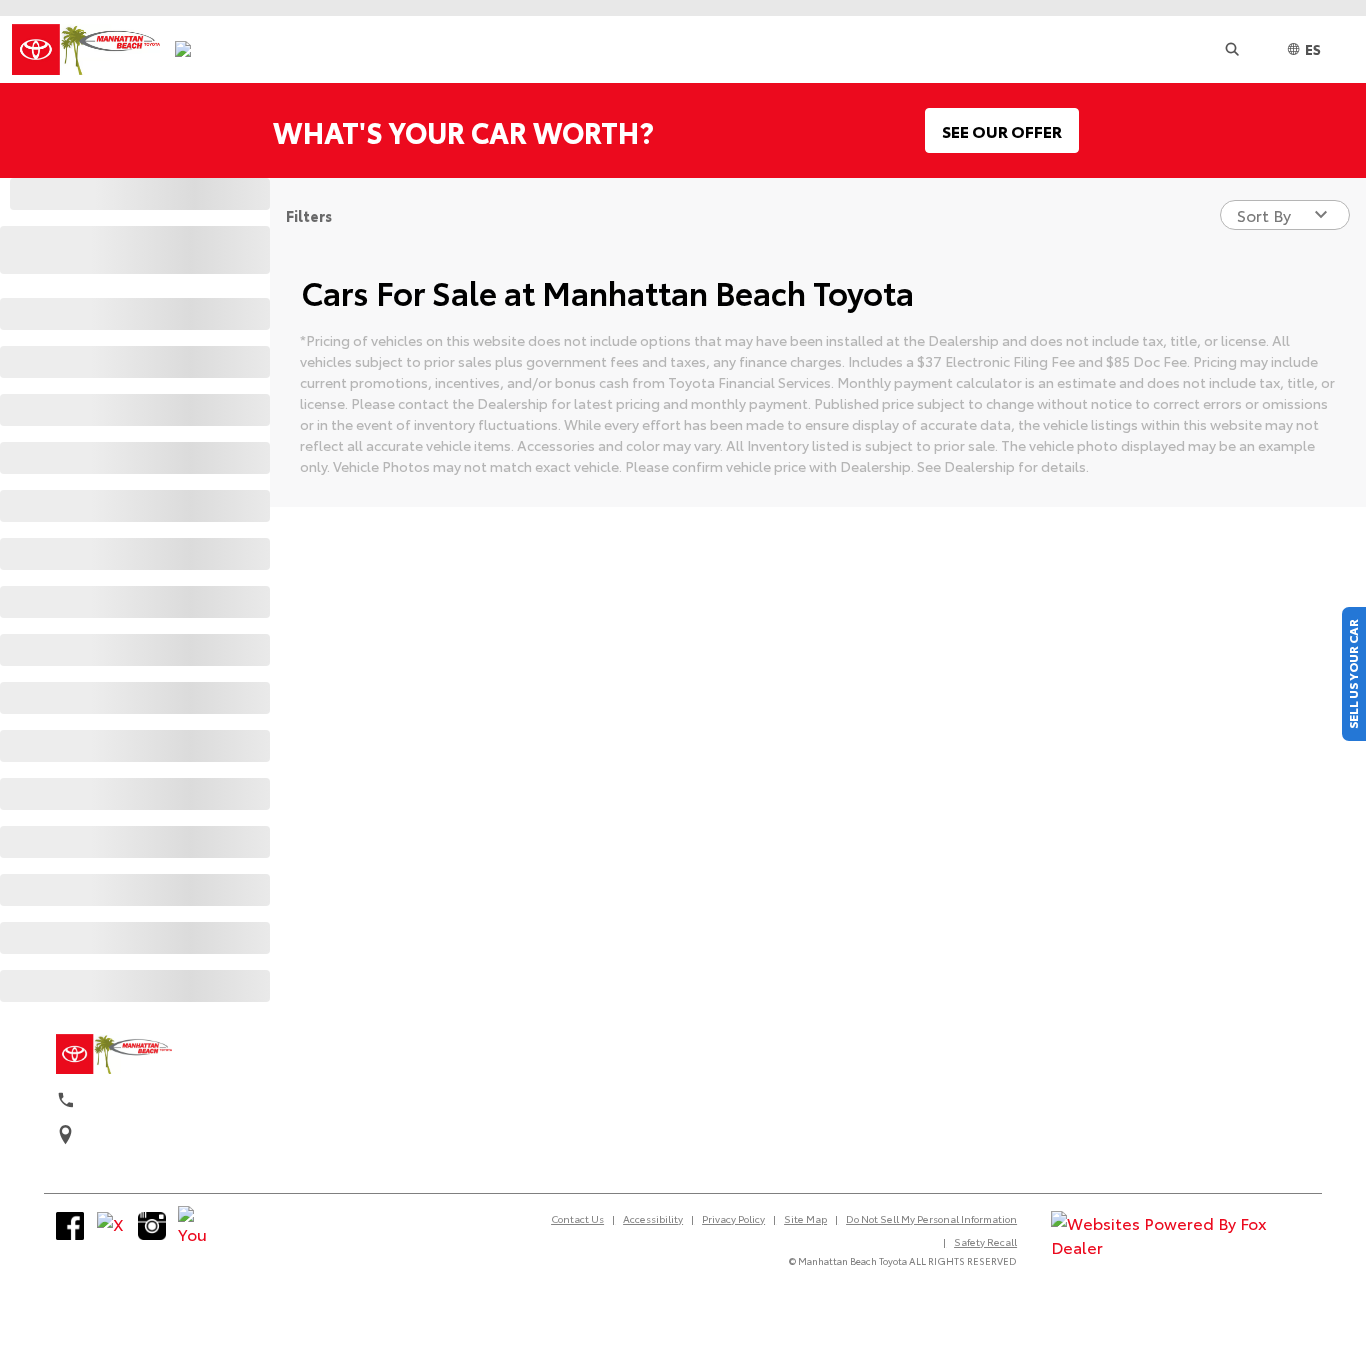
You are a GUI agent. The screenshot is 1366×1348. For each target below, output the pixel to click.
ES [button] (1313, 49)
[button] (1232, 49)
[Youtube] (192, 1226)
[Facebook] (70, 1226)
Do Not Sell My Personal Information (931, 1218)
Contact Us (577, 1218)
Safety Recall (985, 1241)
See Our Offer (1002, 130)
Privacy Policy (733, 1218)
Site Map (805, 1218)
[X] (111, 1226)
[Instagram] (152, 1226)
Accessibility (653, 1218)
